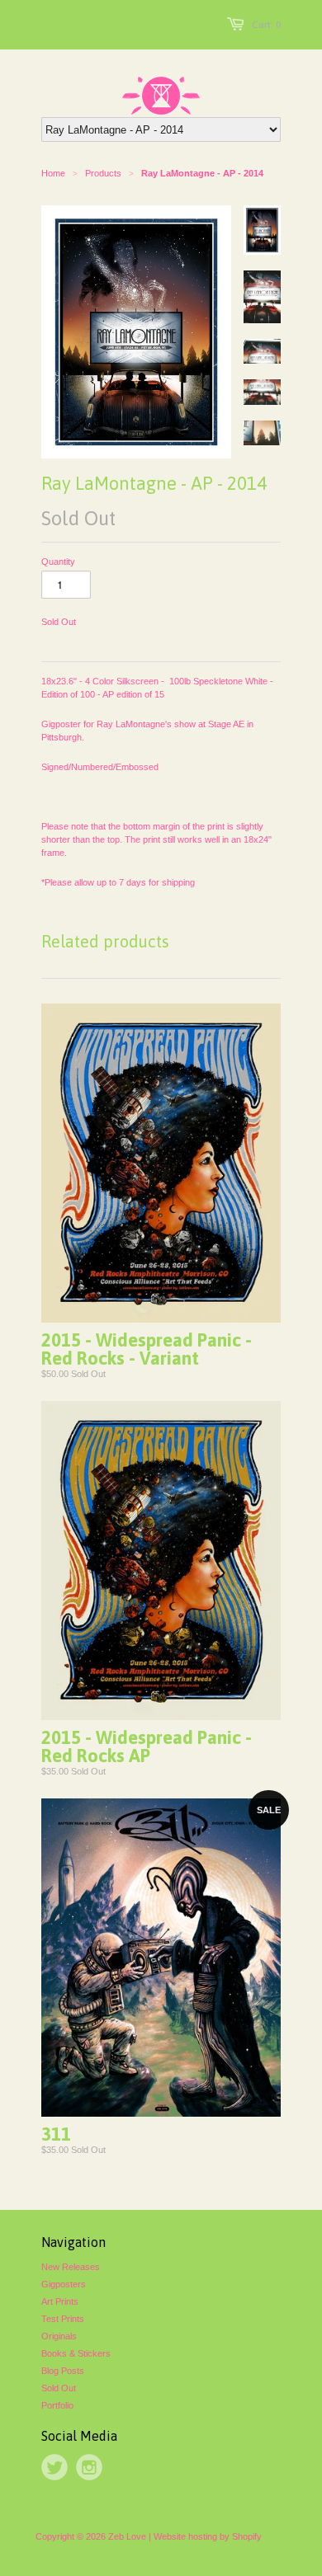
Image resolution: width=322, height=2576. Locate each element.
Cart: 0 (266, 25)
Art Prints (60, 2301)
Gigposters (64, 2284)
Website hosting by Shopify (208, 2536)
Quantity (58, 562)
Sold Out (59, 2388)
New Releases (71, 2267)
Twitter (54, 2467)
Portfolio (57, 2405)
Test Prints (63, 2319)
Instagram (89, 2467)
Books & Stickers (76, 2353)
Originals (59, 2336)
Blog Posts (63, 2371)
